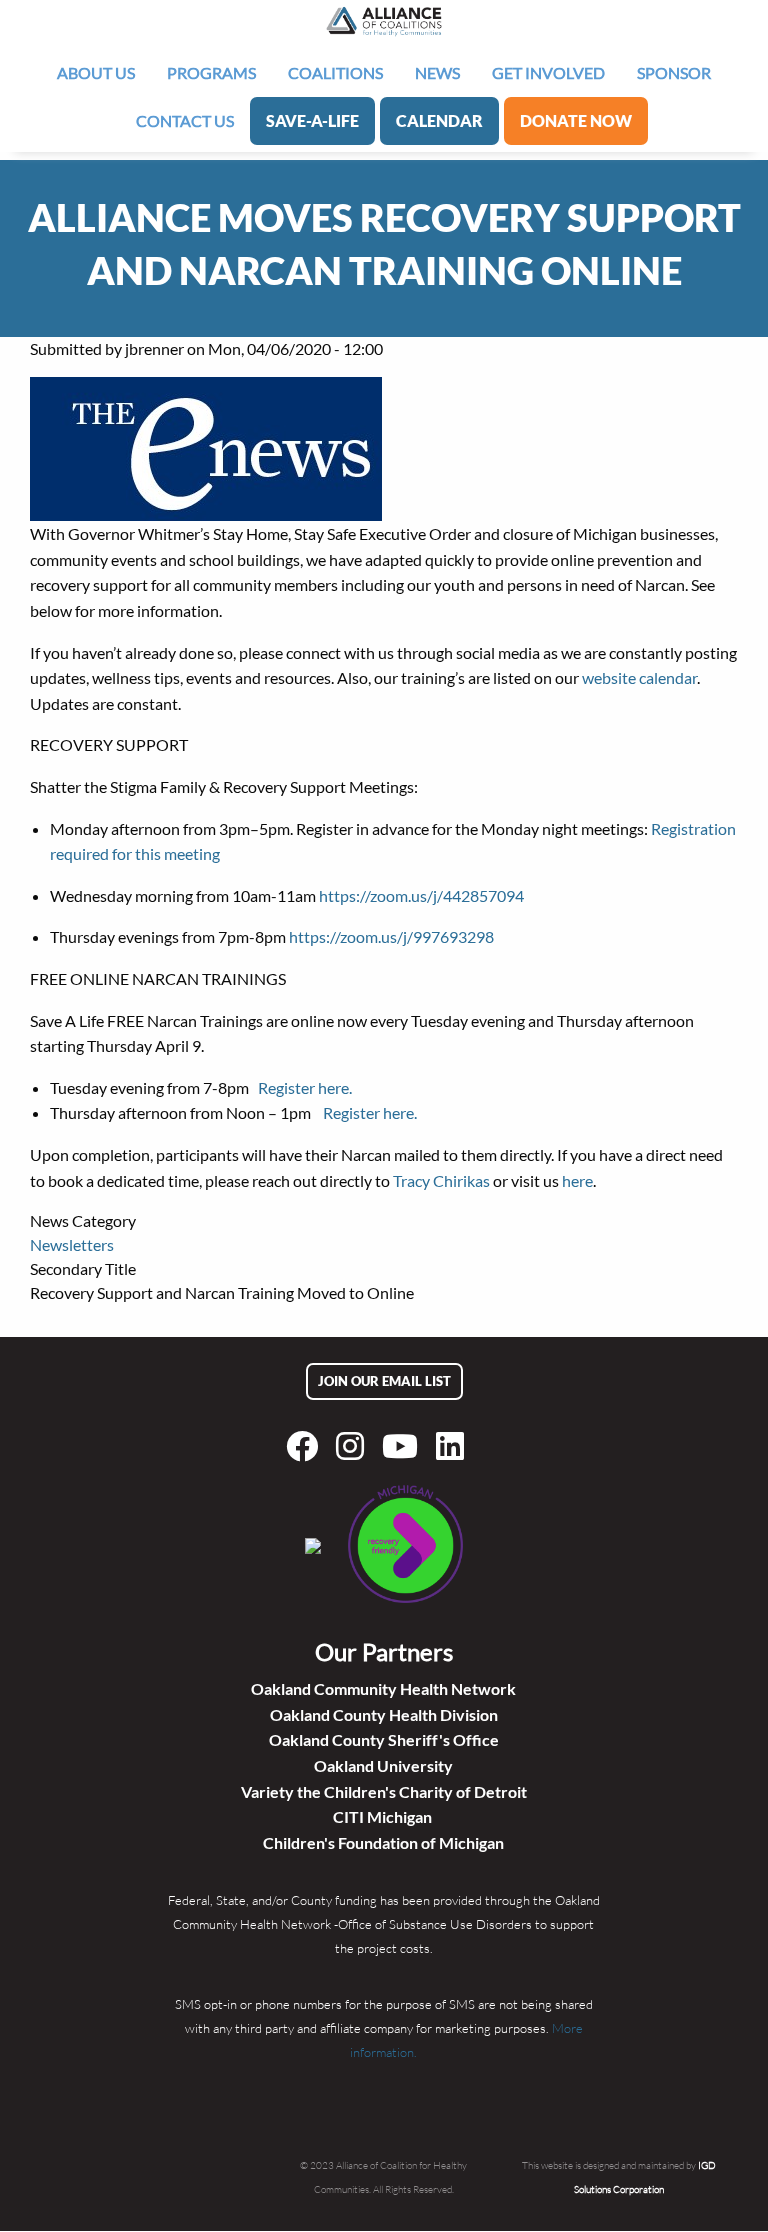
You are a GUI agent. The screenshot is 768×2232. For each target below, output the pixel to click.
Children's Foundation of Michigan (383, 1842)
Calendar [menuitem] (439, 120)
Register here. (305, 1087)
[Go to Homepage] (384, 21)
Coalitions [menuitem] (335, 72)
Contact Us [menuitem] (185, 120)
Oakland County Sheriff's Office (384, 1739)
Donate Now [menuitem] (576, 120)
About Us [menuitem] (96, 72)
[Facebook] (306, 1446)
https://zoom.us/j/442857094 (421, 895)
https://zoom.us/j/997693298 (391, 936)
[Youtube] (404, 1446)
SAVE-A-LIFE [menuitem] (312, 120)
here (577, 1180)
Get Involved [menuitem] (548, 72)
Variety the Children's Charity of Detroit (384, 1791)
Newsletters (72, 1244)
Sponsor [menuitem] (674, 72)
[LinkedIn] (454, 1446)
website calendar (639, 677)
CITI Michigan (384, 1816)
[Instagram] (354, 1446)
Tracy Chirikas (441, 1180)
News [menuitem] (437, 72)
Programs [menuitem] (211, 72)
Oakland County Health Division (384, 1714)
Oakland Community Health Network (383, 1688)
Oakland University (383, 1765)
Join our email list (384, 1381)
